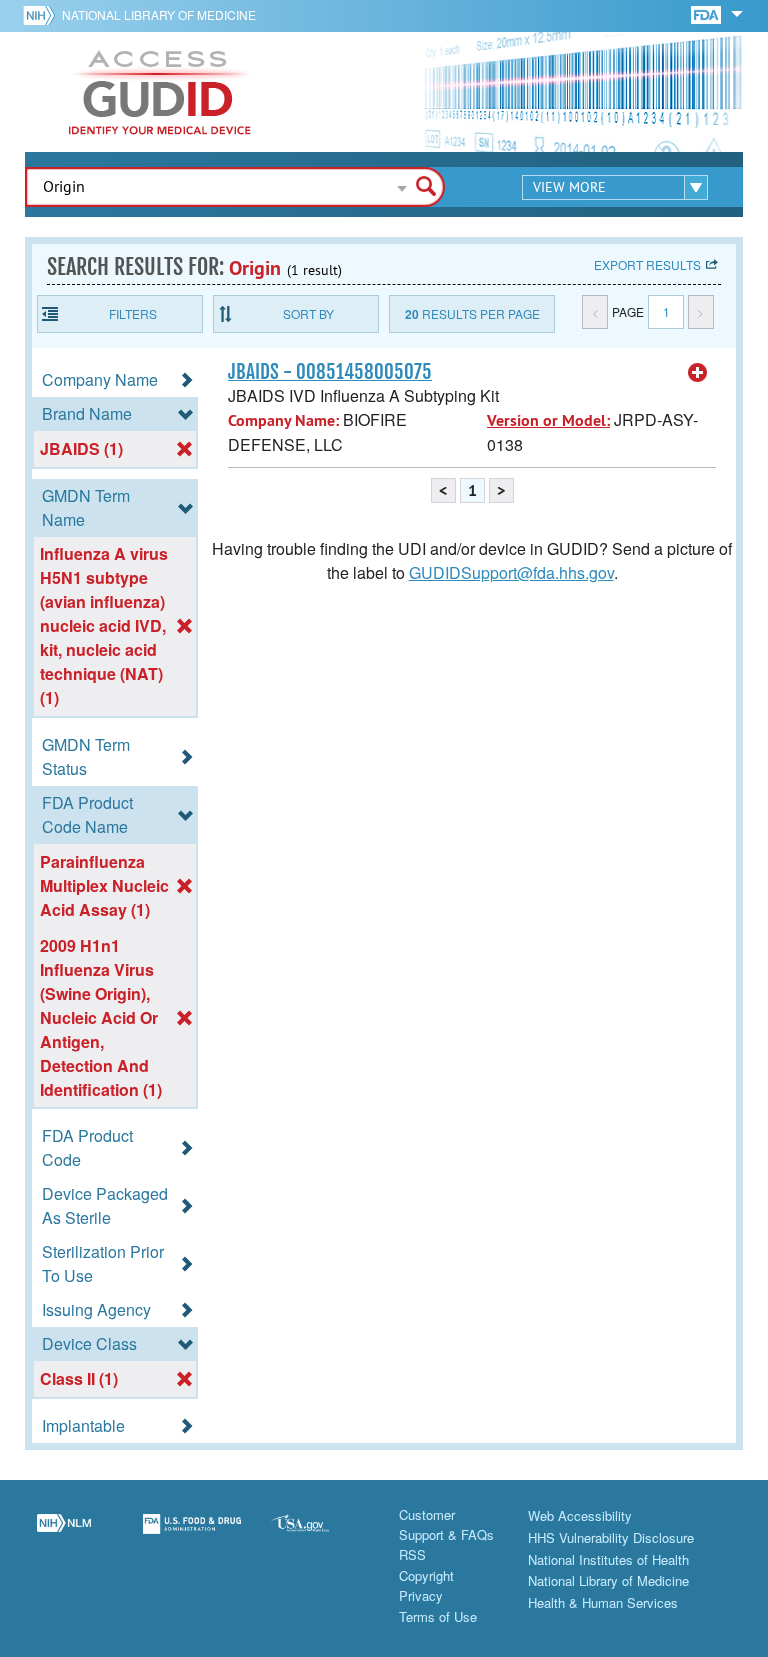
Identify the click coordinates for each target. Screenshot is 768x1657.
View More (569, 187)
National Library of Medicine (159, 14)
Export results (647, 264)
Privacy (421, 1595)
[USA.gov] (320, 1536)
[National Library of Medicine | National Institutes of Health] (64, 1536)
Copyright (426, 1575)
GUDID (160, 92)
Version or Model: (548, 420)
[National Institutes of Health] (42, 15)
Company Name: (283, 420)
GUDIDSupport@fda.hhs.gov (511, 572)
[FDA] (707, 13)
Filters (133, 313)
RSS (412, 1554)
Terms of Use (438, 1616)
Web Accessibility (580, 1515)
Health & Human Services (603, 1602)
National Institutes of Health (608, 1559)
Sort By (308, 313)
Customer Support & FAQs (446, 1524)
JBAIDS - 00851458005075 (330, 372)
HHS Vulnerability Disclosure (611, 1537)
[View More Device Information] (698, 373)
